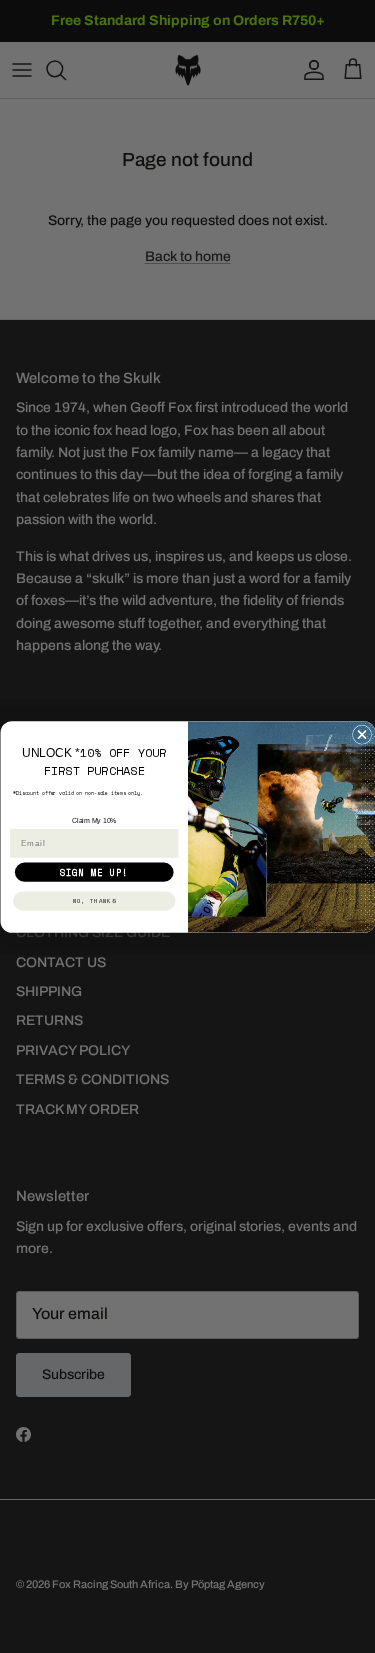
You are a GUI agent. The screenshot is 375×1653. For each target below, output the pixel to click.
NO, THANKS (93, 900)
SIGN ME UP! (93, 871)
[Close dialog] (361, 734)
